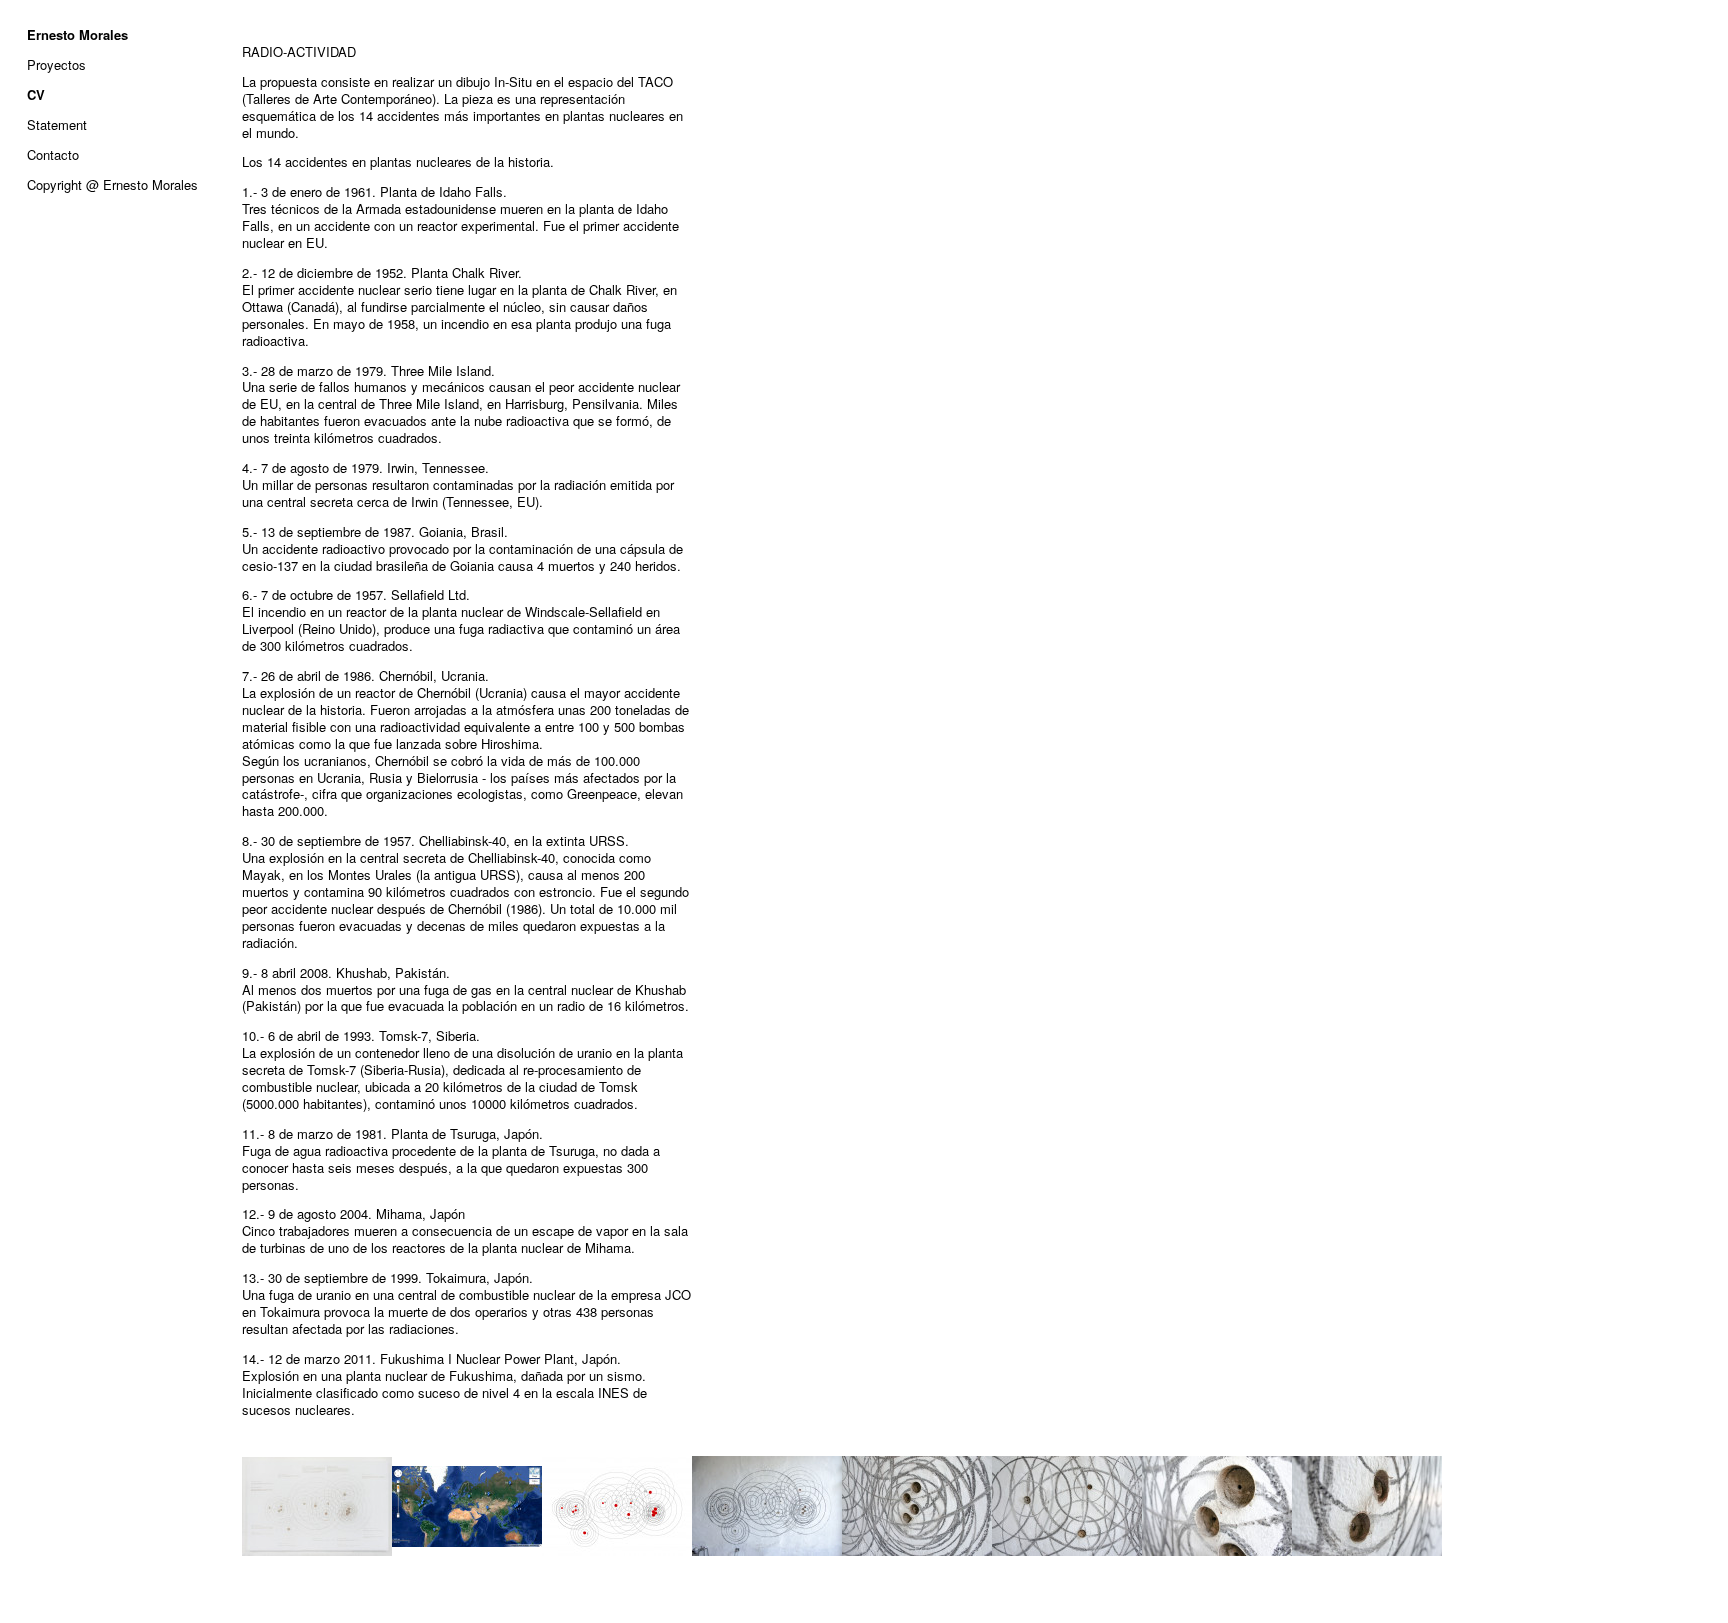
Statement (57, 124)
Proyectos (56, 64)
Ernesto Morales (77, 34)
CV (36, 94)
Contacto (53, 154)
